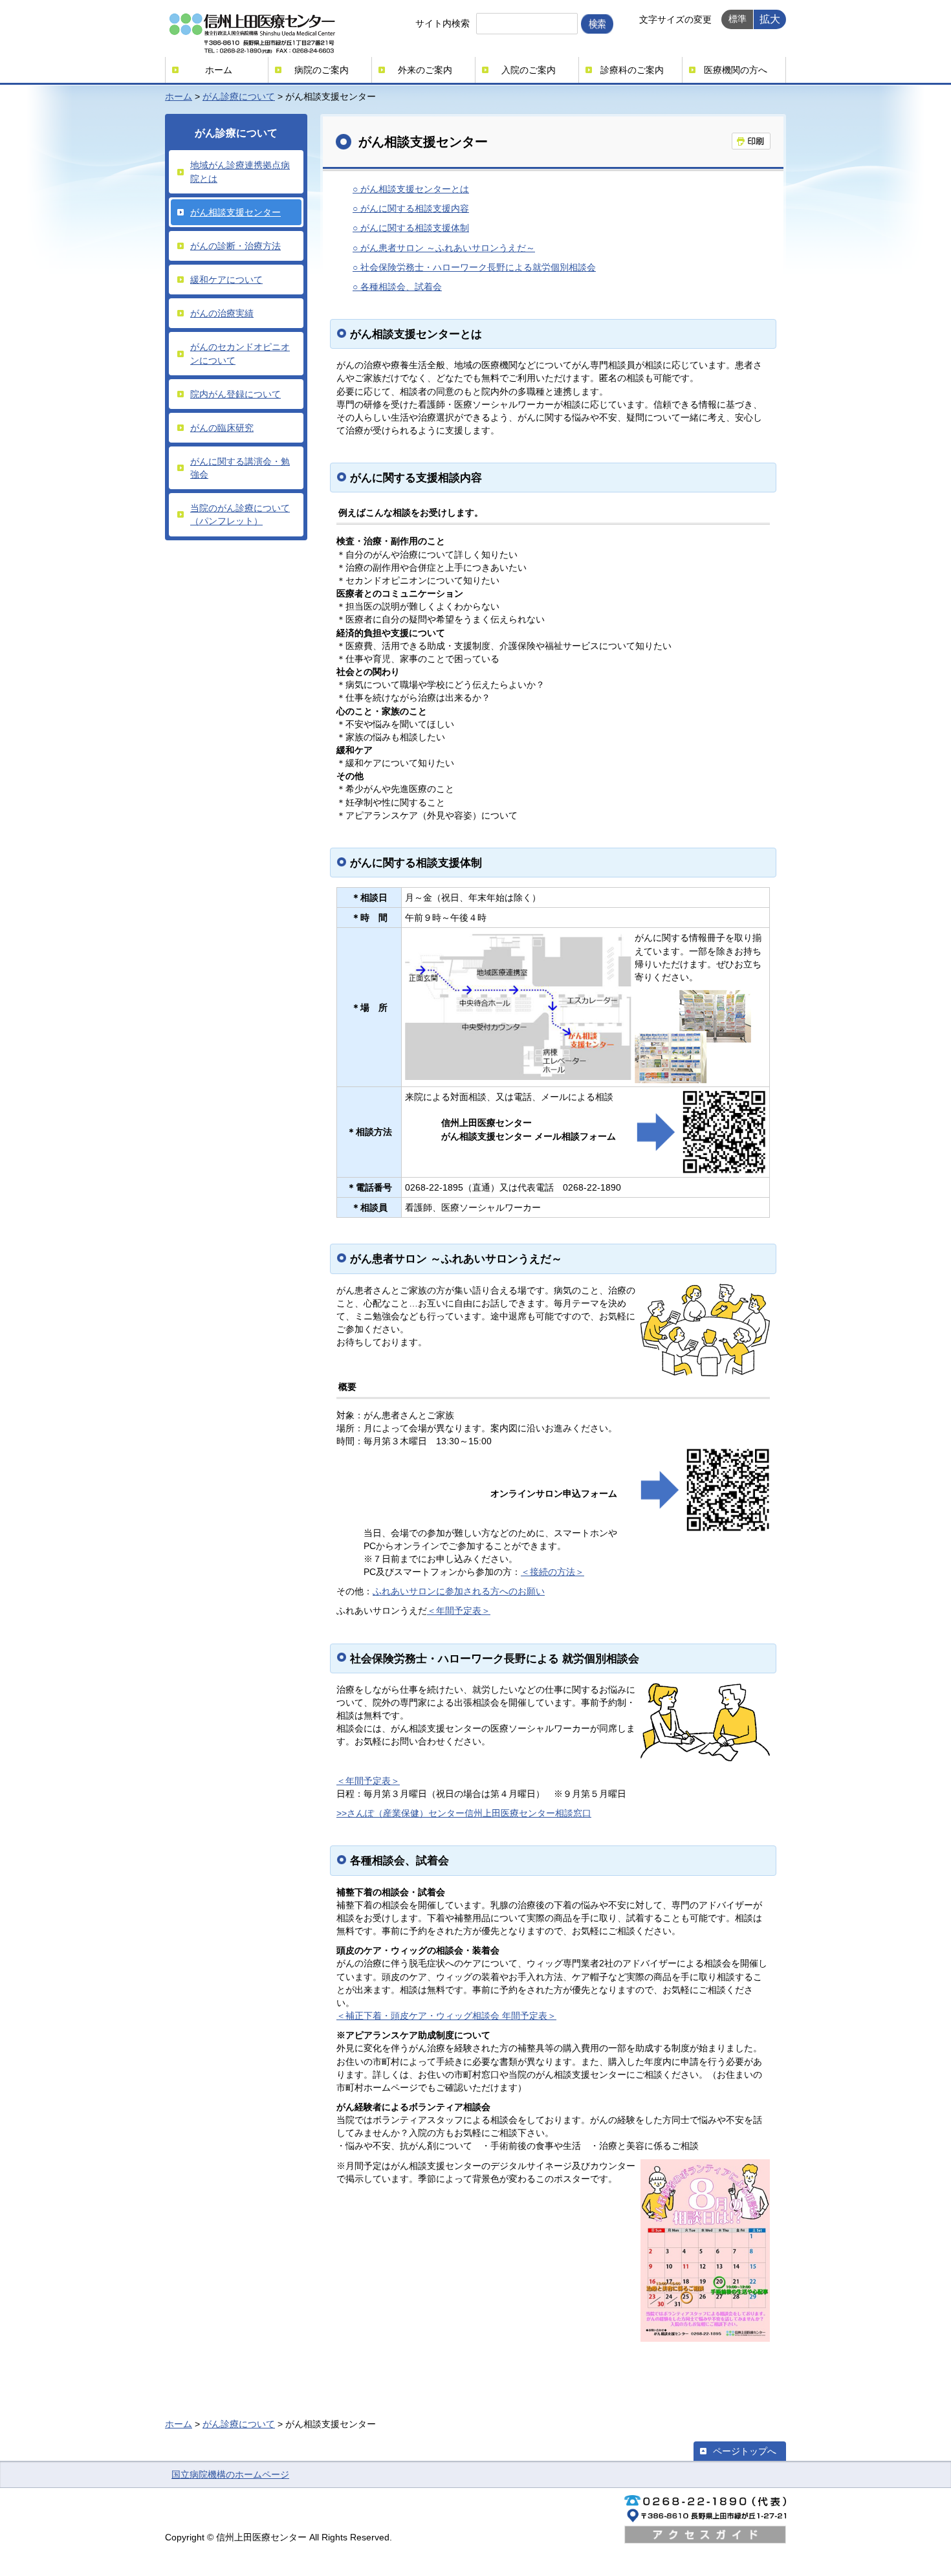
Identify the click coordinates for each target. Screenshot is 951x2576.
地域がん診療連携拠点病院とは (240, 171)
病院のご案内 (322, 70)
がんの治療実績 (222, 313)
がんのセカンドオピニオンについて (240, 353)
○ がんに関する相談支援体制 (411, 228)
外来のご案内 (425, 70)
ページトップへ (745, 2451)
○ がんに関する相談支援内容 (411, 208)
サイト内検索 (443, 23)
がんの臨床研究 (222, 428)
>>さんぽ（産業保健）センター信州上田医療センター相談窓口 (464, 1813)
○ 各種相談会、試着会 (397, 287)
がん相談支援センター (235, 212)
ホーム (219, 70)
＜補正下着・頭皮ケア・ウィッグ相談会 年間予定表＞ (446, 2016)
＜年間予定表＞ (459, 1611)
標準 (738, 19)
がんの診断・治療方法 (235, 246)
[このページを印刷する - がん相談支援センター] (751, 141)
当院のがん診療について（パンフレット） (240, 514)
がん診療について (239, 96)
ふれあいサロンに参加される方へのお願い (459, 1591)
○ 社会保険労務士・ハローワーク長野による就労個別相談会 (474, 267)
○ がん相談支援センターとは (411, 189)
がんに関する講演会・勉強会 (240, 468)
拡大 (770, 19)
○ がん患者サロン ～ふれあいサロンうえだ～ (444, 248)
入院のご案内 (529, 70)
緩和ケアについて (226, 280)
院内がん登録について (235, 394)
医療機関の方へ (736, 70)
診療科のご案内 (632, 70)
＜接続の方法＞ (552, 1572)
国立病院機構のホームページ (230, 2474)
